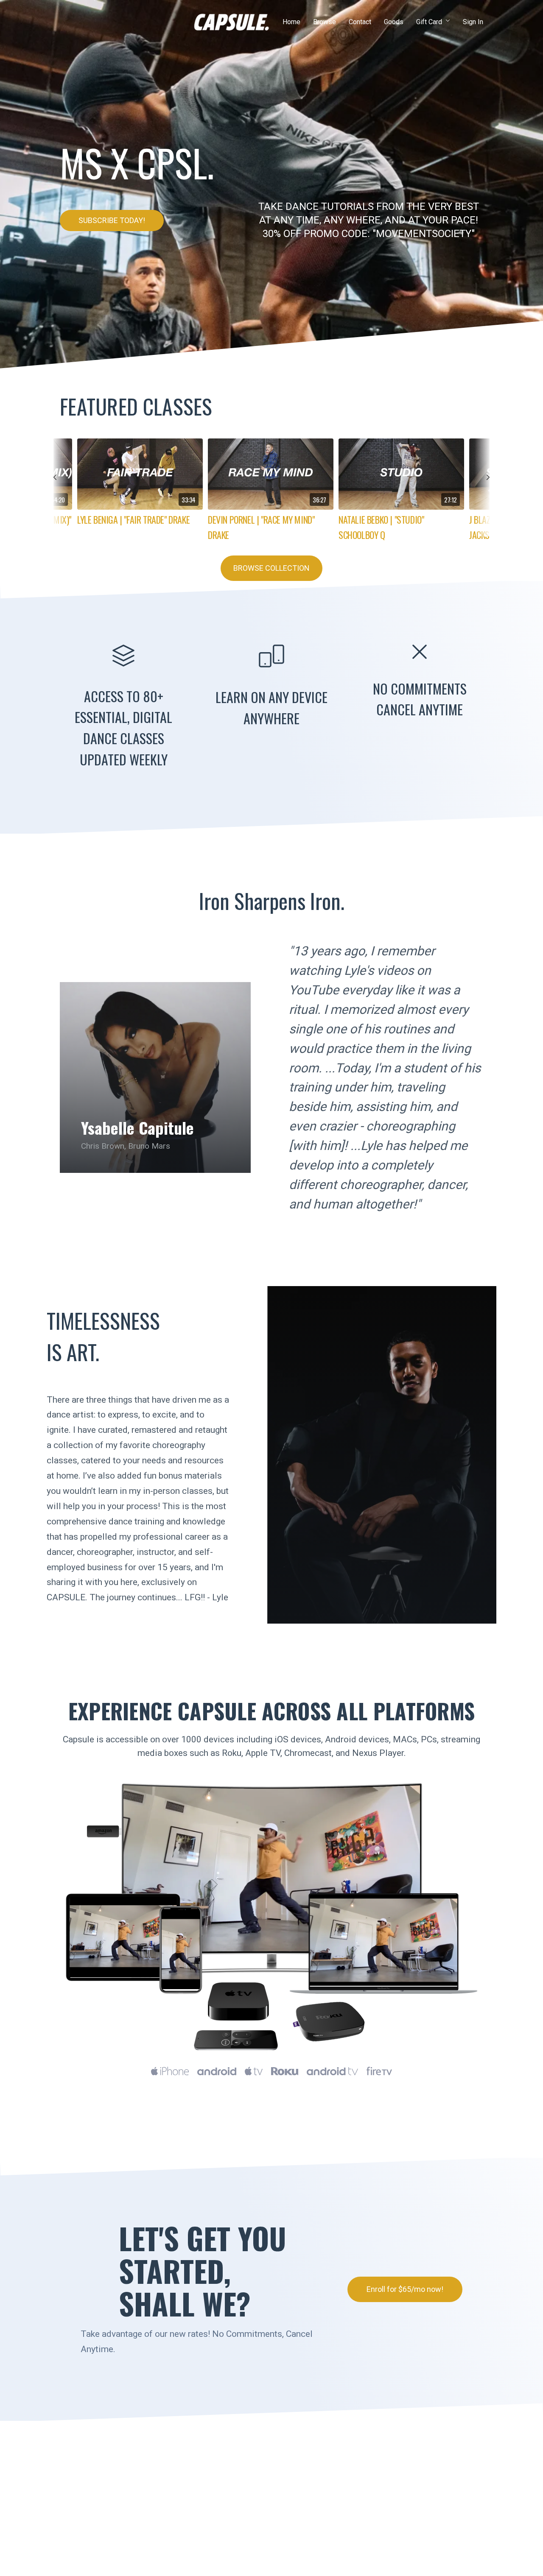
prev (60, 487)
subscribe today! (112, 220)
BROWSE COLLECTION (271, 568)
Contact (360, 22)
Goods (394, 22)
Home (291, 22)
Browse (325, 22)
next (483, 487)
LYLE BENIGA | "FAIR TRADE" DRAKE (133, 519)
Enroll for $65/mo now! (405, 2289)
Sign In (473, 22)
